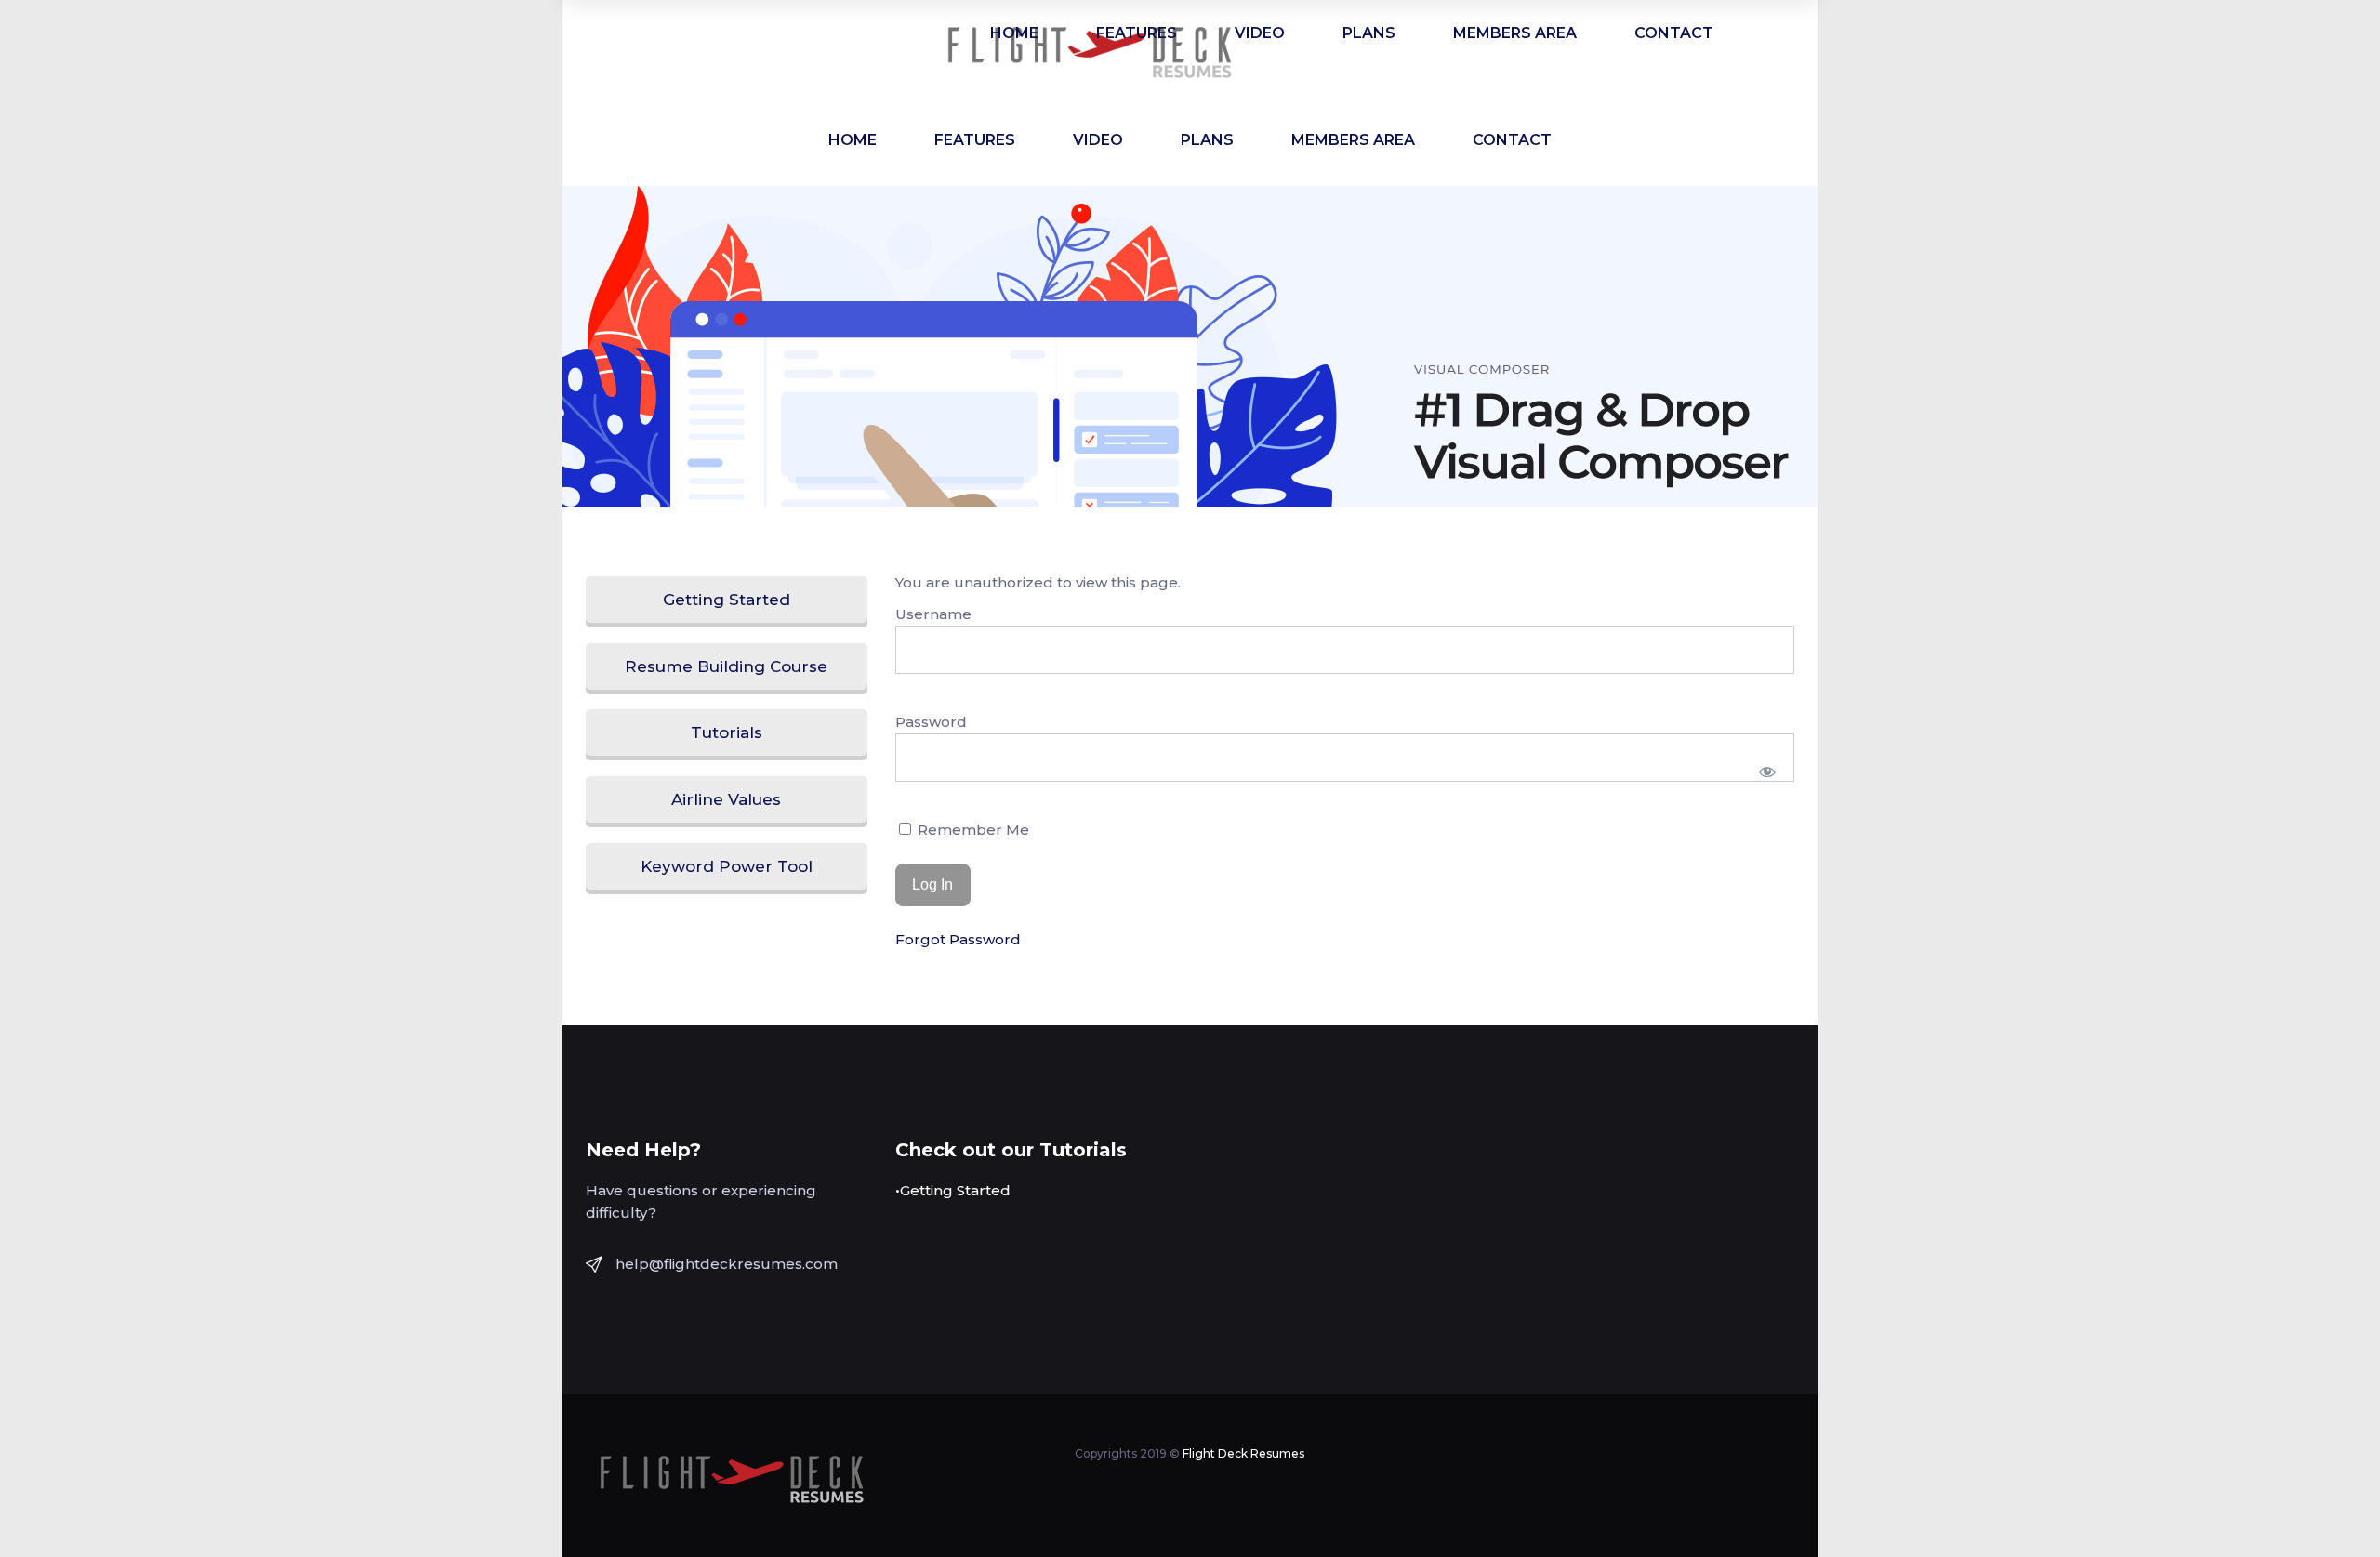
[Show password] (1768, 772)
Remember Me (972, 830)
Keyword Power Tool (727, 866)
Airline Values (726, 799)
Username (933, 614)
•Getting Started (953, 1190)
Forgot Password (958, 939)
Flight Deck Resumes (1243, 1453)
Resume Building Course (726, 666)
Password (931, 722)
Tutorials (727, 732)
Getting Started (727, 600)
